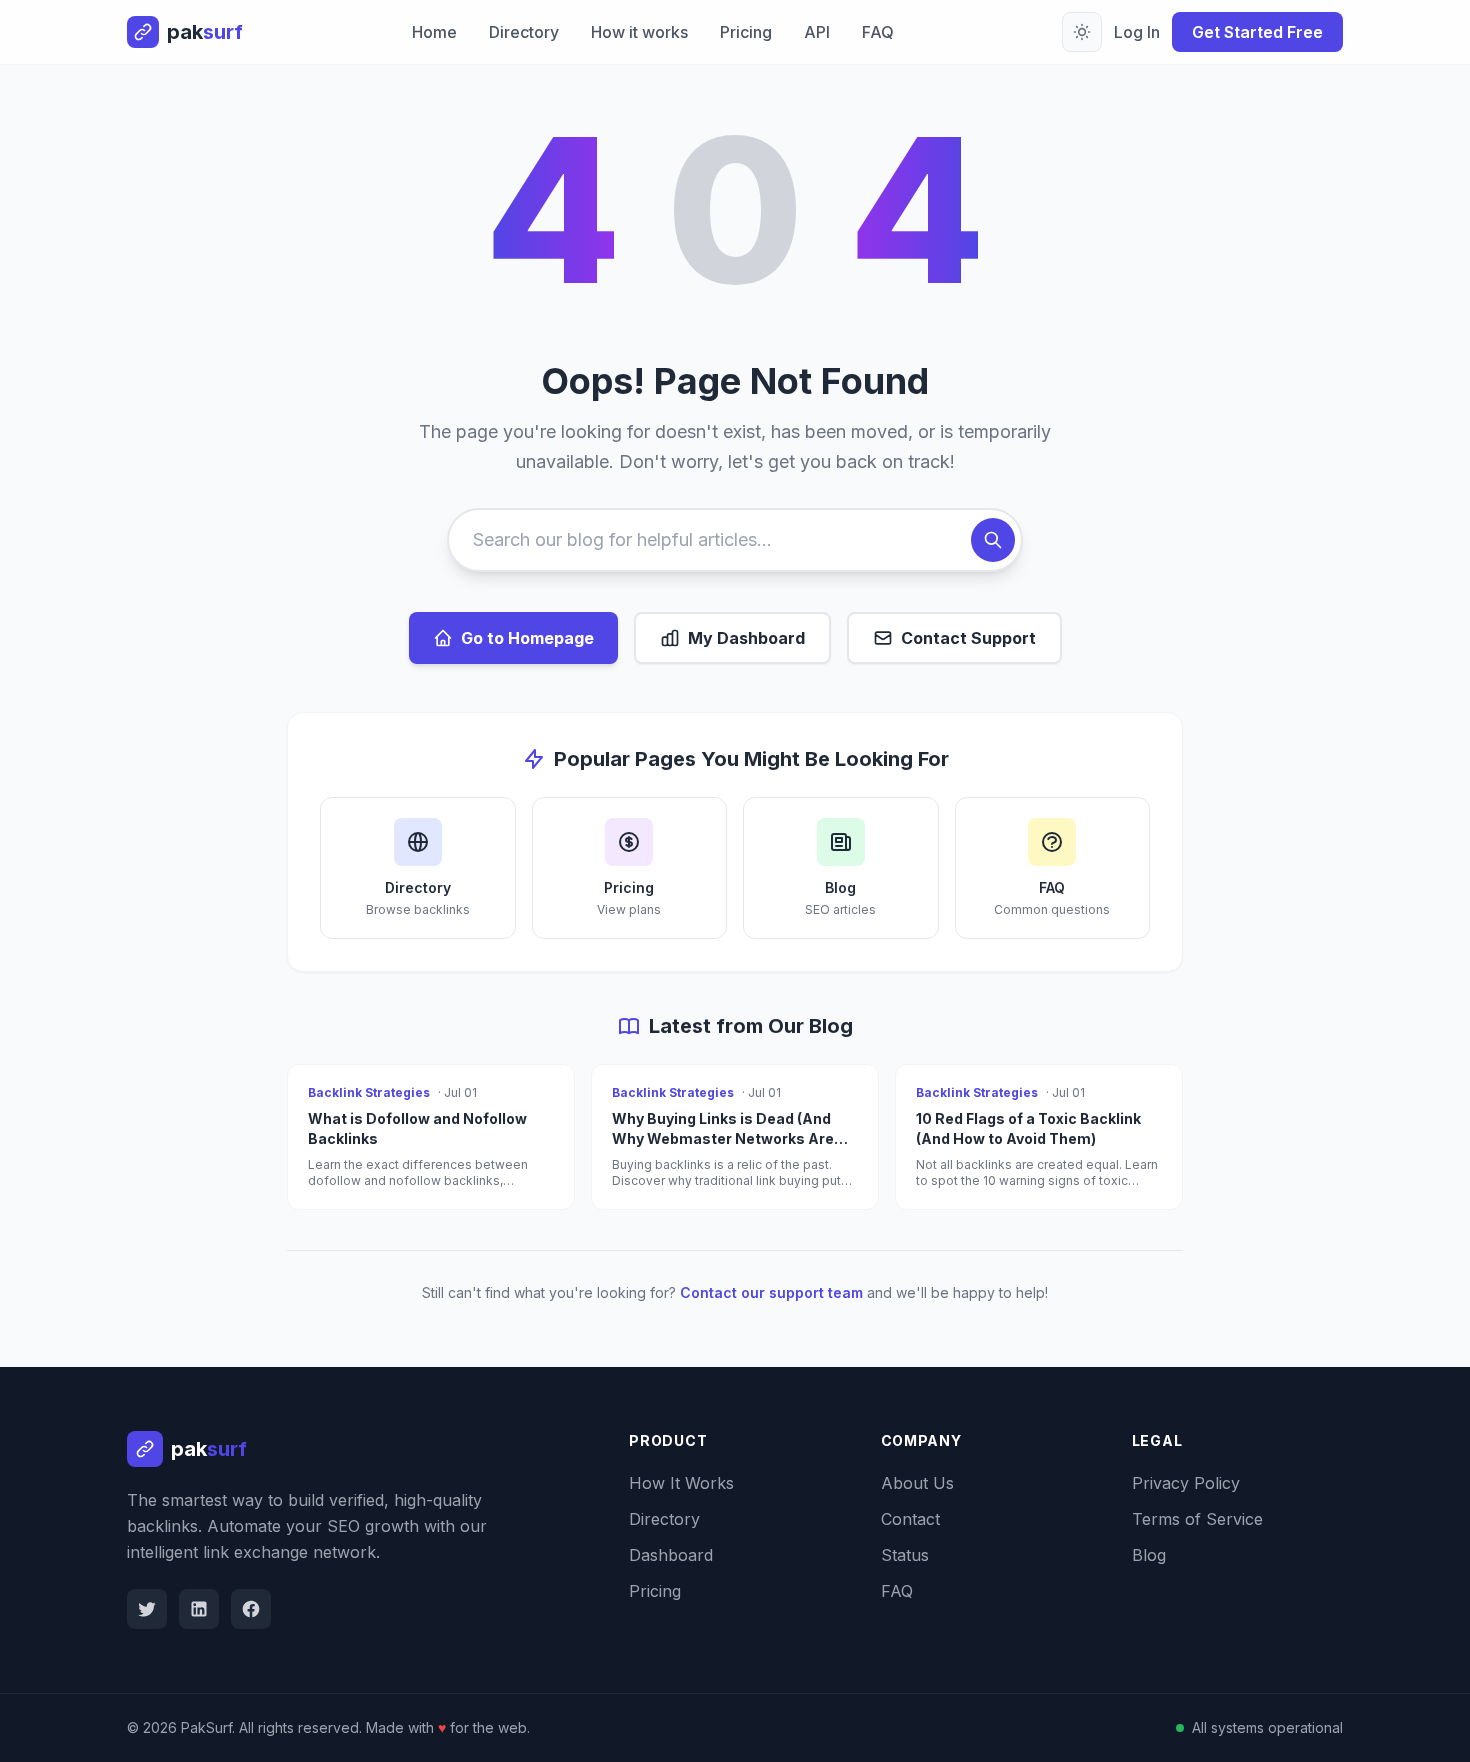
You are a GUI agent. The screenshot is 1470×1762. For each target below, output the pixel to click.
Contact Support (968, 638)
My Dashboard (746, 638)
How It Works (681, 1483)
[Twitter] (147, 1609)
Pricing (746, 32)
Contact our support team (771, 1292)
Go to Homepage (527, 638)
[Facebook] (251, 1609)
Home (434, 32)
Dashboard (671, 1555)
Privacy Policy (1186, 1483)
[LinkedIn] (199, 1609)
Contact (910, 1519)
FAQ (878, 32)
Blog (1149, 1555)
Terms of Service (1197, 1519)
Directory (524, 32)
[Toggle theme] (1082, 32)
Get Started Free (1257, 32)
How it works (639, 32)
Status (905, 1555)
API (817, 32)
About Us (917, 1483)
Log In (1137, 32)
